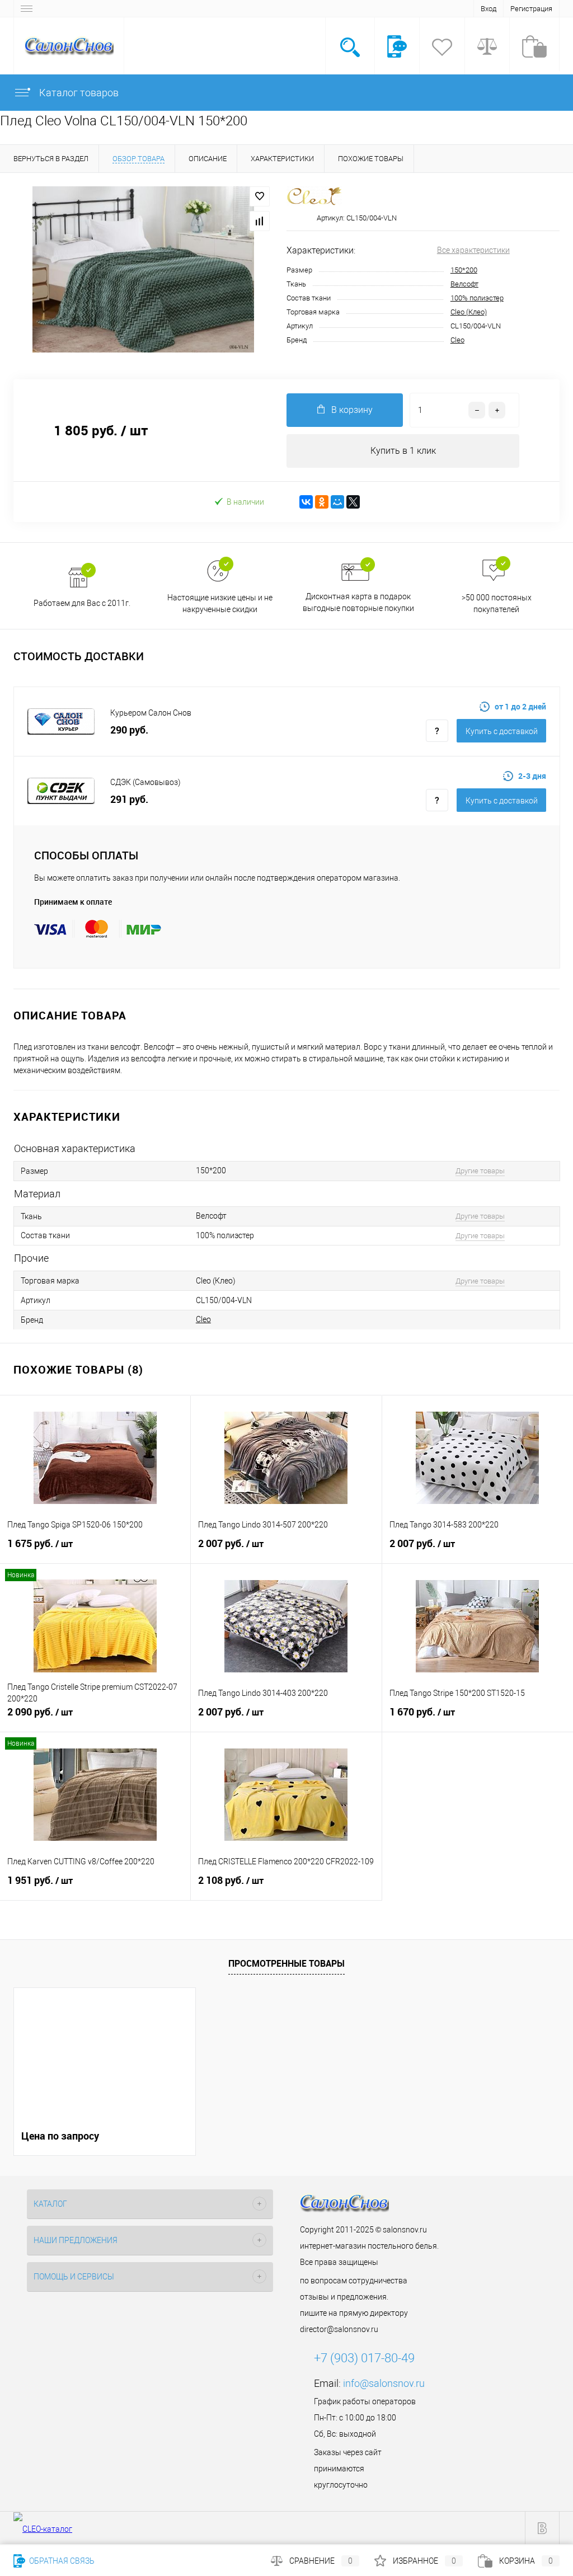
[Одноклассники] (322, 502)
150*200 (464, 270)
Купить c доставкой (502, 731)
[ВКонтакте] (306, 502)
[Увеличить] (143, 269)
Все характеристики (473, 250)
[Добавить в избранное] (260, 196)
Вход (489, 9)
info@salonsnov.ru (384, 2383)
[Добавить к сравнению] (260, 221)
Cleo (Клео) (469, 312)
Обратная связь (61, 2561)
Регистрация (531, 9)
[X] (353, 502)
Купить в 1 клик (403, 451)
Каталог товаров (78, 93)
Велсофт (464, 284)
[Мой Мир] (337, 502)
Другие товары (480, 1171)
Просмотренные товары (286, 1963)
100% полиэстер (477, 298)
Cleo (457, 340)
